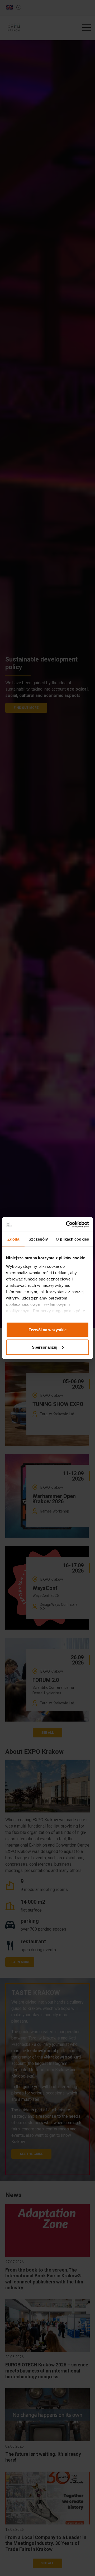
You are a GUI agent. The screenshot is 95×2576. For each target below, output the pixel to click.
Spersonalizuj (45, 1347)
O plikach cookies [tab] (72, 1239)
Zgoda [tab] (13, 1239)
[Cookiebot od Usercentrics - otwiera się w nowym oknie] (67, 1224)
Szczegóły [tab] (38, 1239)
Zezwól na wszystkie (47, 1330)
